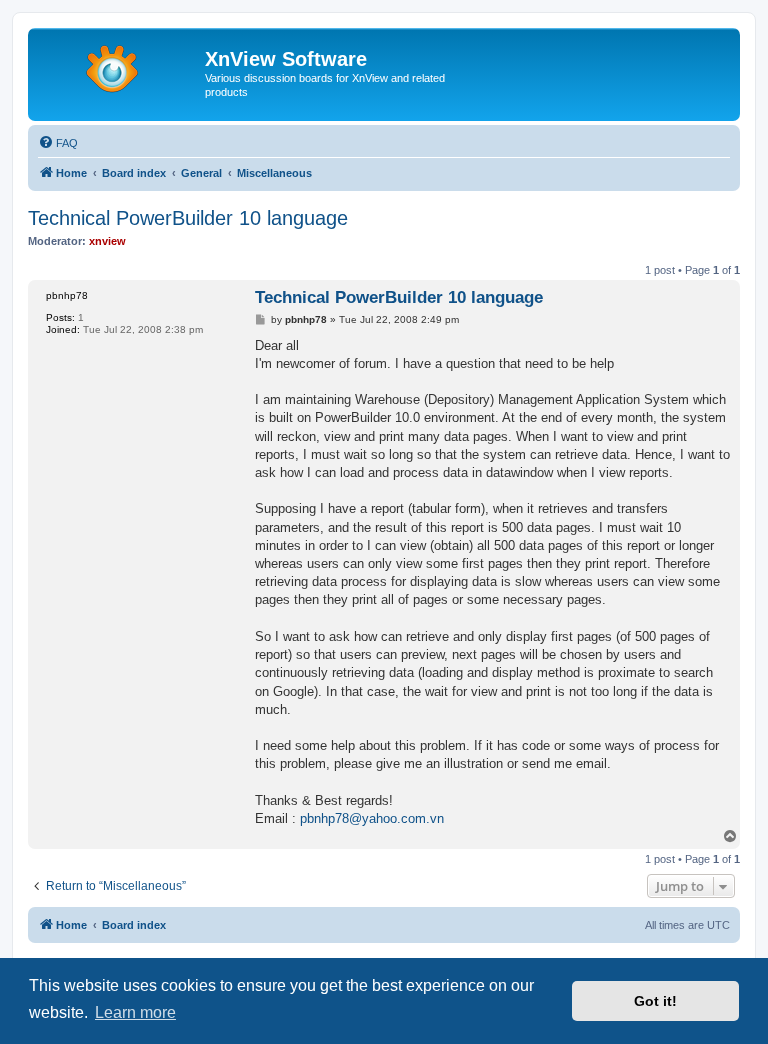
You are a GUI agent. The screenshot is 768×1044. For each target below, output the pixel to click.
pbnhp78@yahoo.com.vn (372, 818)
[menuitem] (58, 143)
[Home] (119, 65)
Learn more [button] (135, 1012)
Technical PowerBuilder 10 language (188, 218)
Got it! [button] (655, 1001)
